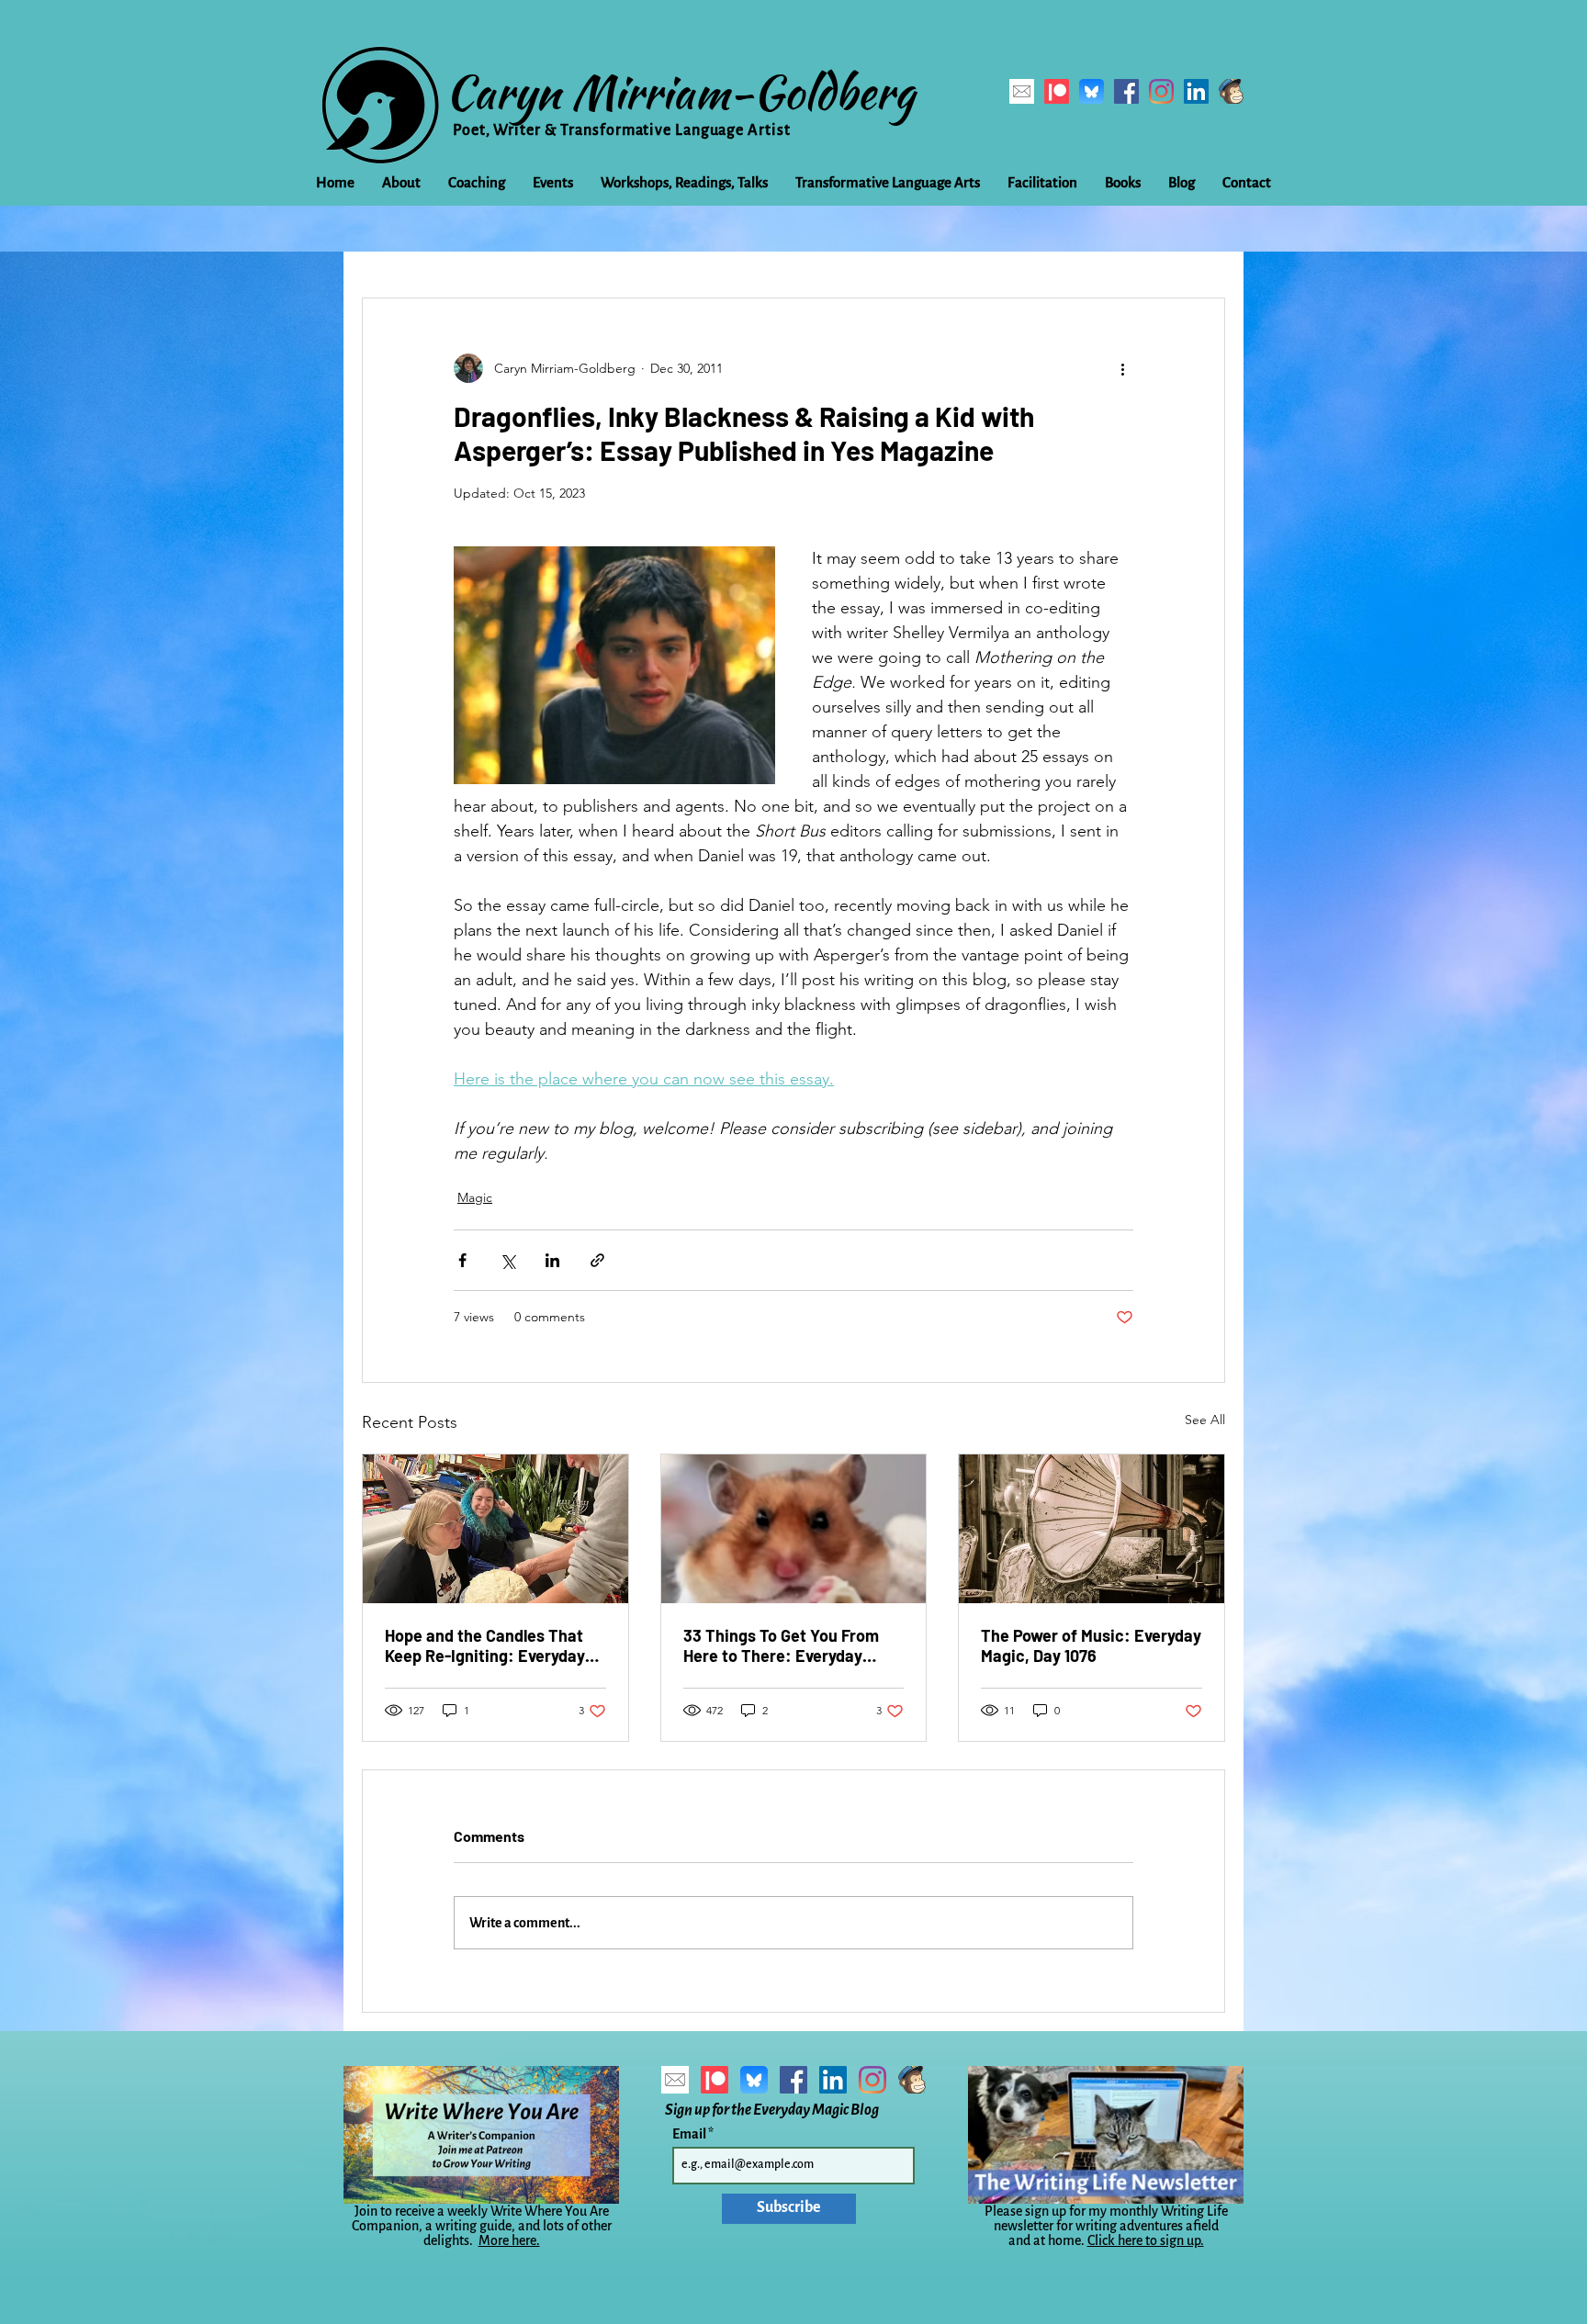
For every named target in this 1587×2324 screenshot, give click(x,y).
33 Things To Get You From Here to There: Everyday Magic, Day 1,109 (781, 1645)
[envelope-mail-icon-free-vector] (1022, 91)
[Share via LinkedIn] (552, 1260)
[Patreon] (1057, 91)
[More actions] (1122, 368)
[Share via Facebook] (462, 1260)
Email (690, 2134)
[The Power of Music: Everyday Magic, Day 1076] (1092, 1529)
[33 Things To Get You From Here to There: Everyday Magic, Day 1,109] (794, 1529)
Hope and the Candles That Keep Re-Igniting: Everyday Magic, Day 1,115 (485, 1645)
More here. (509, 2240)
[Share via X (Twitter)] (507, 1260)
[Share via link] (597, 1260)
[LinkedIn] (1196, 91)
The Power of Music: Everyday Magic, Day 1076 (1091, 1645)
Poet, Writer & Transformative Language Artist (622, 130)
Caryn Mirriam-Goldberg (680, 92)
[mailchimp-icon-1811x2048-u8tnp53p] (1231, 91)
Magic (475, 1197)
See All (1205, 1420)
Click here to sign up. (1146, 2240)
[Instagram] (1161, 91)
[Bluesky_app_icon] (1092, 91)
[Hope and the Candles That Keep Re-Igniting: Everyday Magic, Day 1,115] (495, 1529)
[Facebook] (1126, 91)
